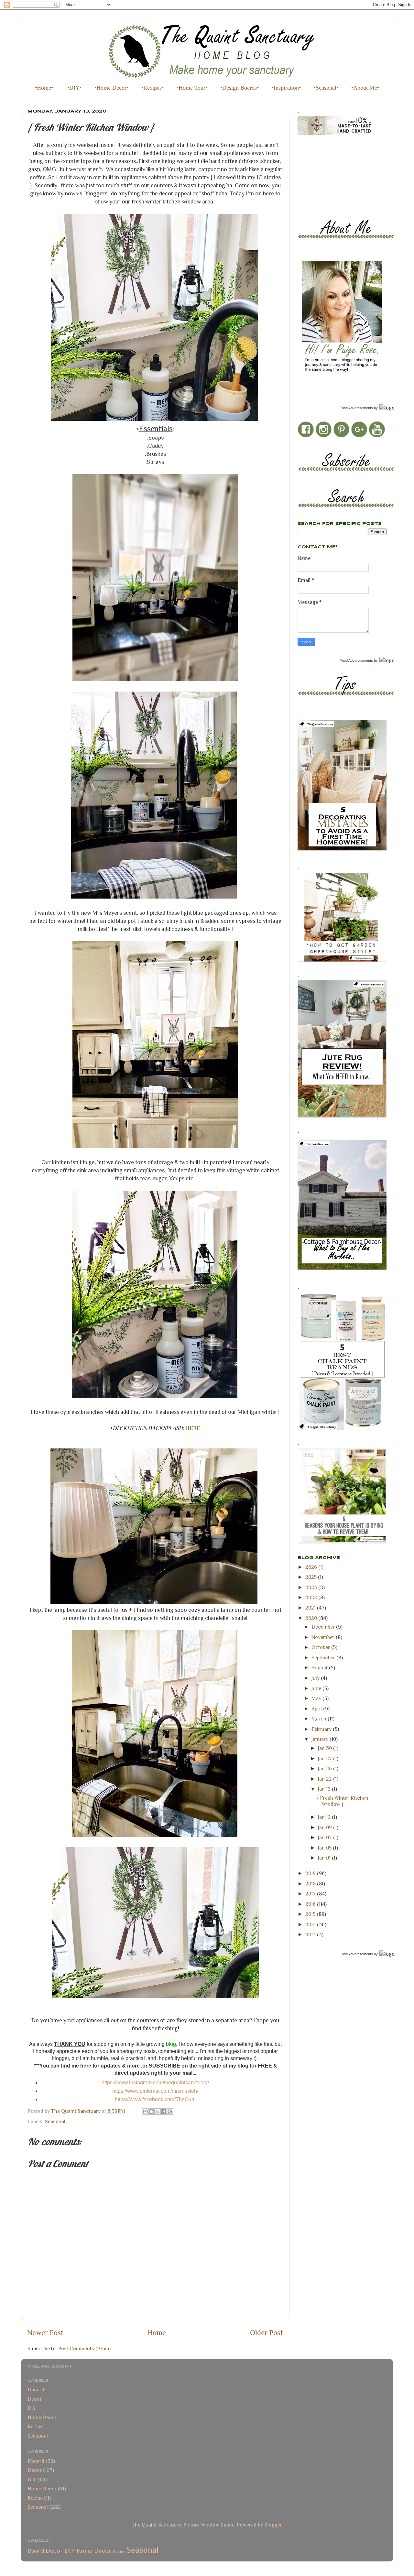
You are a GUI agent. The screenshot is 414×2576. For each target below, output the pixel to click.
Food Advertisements (356, 408)
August (320, 1668)
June (317, 1688)
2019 (311, 1873)
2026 (312, 1567)
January (321, 1739)
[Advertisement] (327, 171)
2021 (311, 1608)
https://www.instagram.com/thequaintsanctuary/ (155, 2083)
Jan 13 (325, 1789)
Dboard (36, 2390)
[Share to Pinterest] (170, 2112)
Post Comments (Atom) (84, 2348)
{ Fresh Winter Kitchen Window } (343, 1801)
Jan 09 (326, 1827)
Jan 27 (326, 1758)
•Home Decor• (111, 88)
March (320, 1719)
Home (157, 2333)
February (322, 1729)
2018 (311, 1884)
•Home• (44, 88)
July (316, 1678)
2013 (311, 1934)
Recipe (35, 2426)
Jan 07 (326, 1837)
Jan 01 (325, 1858)
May (317, 1698)
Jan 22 (326, 1779)
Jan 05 (325, 1848)
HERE (193, 1428)
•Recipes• (153, 88)
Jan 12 (325, 1817)
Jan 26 (326, 1768)
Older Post (267, 2333)
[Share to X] (158, 2112)
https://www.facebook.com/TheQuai (155, 2099)
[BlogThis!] (151, 2112)
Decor (35, 2399)
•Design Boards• (240, 88)
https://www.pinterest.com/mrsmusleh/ (155, 2091)
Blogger (273, 2525)
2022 (312, 1597)
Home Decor (42, 2417)
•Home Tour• (192, 88)
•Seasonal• (326, 88)
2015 (311, 1914)
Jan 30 (326, 1748)
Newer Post (45, 2333)
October (321, 1647)
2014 (311, 1924)
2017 (311, 1894)
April (317, 1709)
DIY (32, 2408)
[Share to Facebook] (164, 2112)
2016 (311, 1904)
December (324, 1627)
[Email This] (145, 2112)
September (324, 1658)
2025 (312, 1577)
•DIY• (74, 88)
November (324, 1637)
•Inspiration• (286, 88)
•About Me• (365, 88)
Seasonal (55, 2121)
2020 (312, 1618)
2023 (312, 1587)
